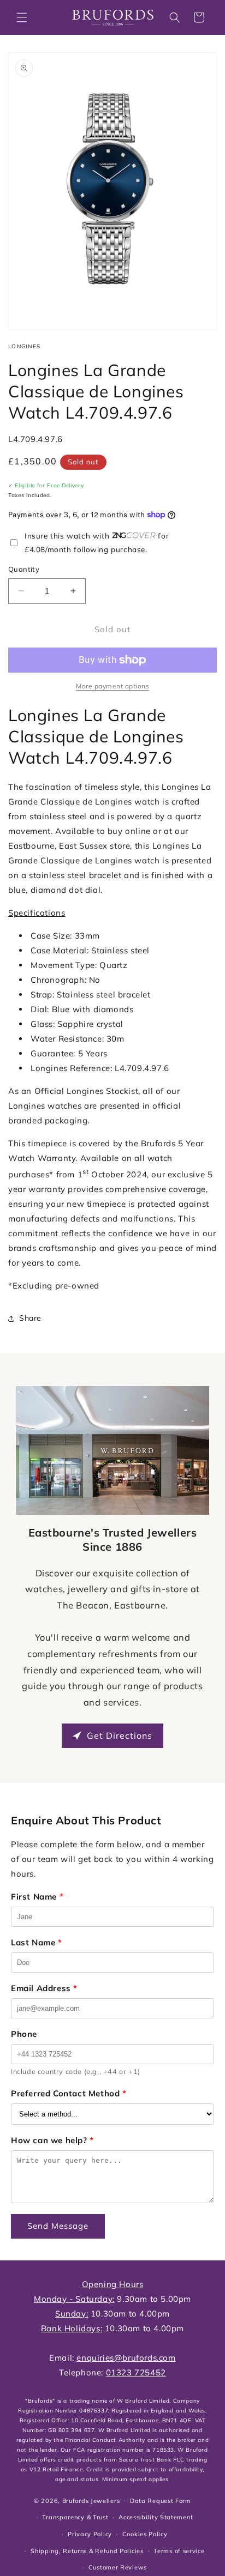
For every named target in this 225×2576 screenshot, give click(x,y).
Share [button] (30, 1318)
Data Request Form (161, 2501)
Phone (24, 2034)
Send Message (58, 2226)
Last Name (37, 1942)
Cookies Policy (145, 2534)
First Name (37, 1897)
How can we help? (52, 2140)
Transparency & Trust (75, 2517)
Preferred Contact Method (69, 2093)
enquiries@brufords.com (126, 2358)
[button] (22, 17)
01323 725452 (136, 2372)
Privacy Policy (90, 2534)
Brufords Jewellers (91, 2500)
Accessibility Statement (156, 2517)
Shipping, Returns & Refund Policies (87, 2551)
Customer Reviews (118, 2567)
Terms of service (179, 2551)
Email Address (44, 1988)
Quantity (24, 569)
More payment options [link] (112, 686)
